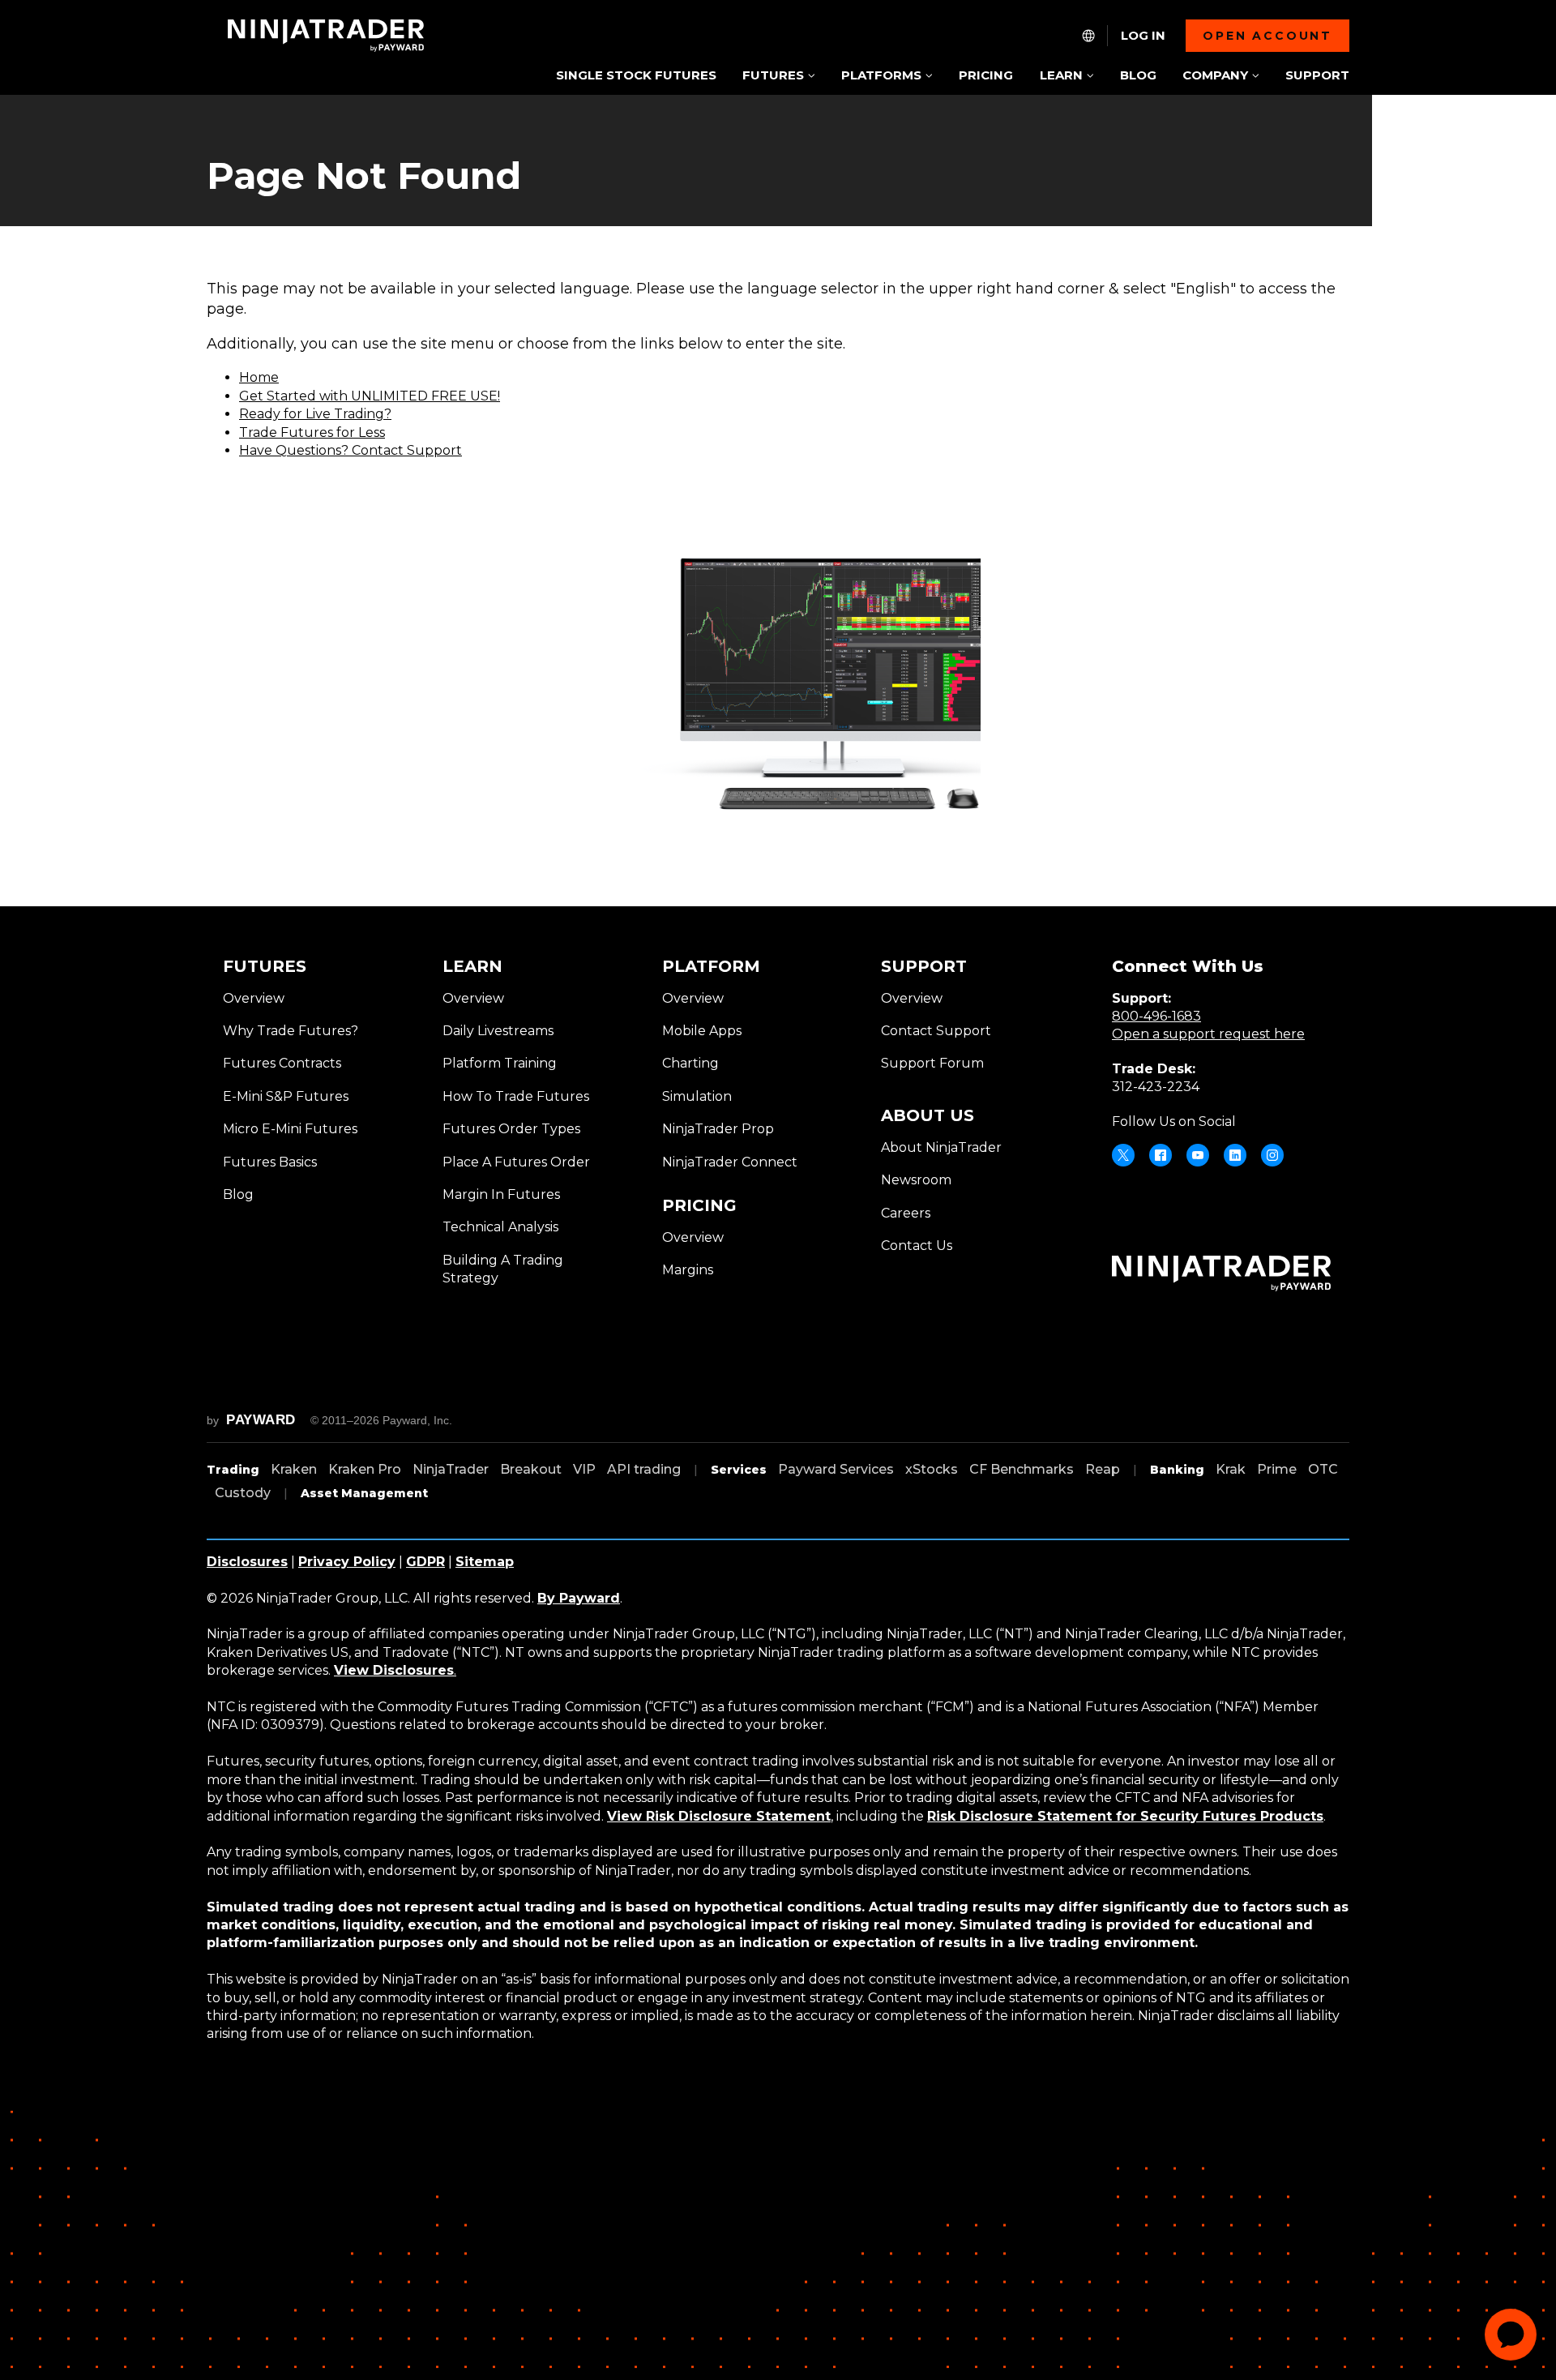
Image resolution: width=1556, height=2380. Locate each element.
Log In (1143, 36)
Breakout (531, 1469)
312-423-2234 (1156, 1087)
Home (259, 377)
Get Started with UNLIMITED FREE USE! (370, 396)
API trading (644, 1469)
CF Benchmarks (1022, 1469)
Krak (1231, 1469)
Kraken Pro (365, 1469)
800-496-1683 (1156, 1016)
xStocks (932, 1469)
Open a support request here (1208, 1034)
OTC (1323, 1469)
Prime (1277, 1469)
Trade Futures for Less (312, 432)
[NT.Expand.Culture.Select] (1088, 36)
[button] (778, 77)
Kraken (294, 1469)
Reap (1103, 1469)
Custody (243, 1493)
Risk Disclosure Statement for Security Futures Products (1125, 1816)
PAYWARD (261, 1420)
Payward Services (836, 1469)
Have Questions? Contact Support (351, 450)
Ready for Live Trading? (315, 414)
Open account (1267, 36)
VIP (584, 1469)
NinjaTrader (451, 1469)
